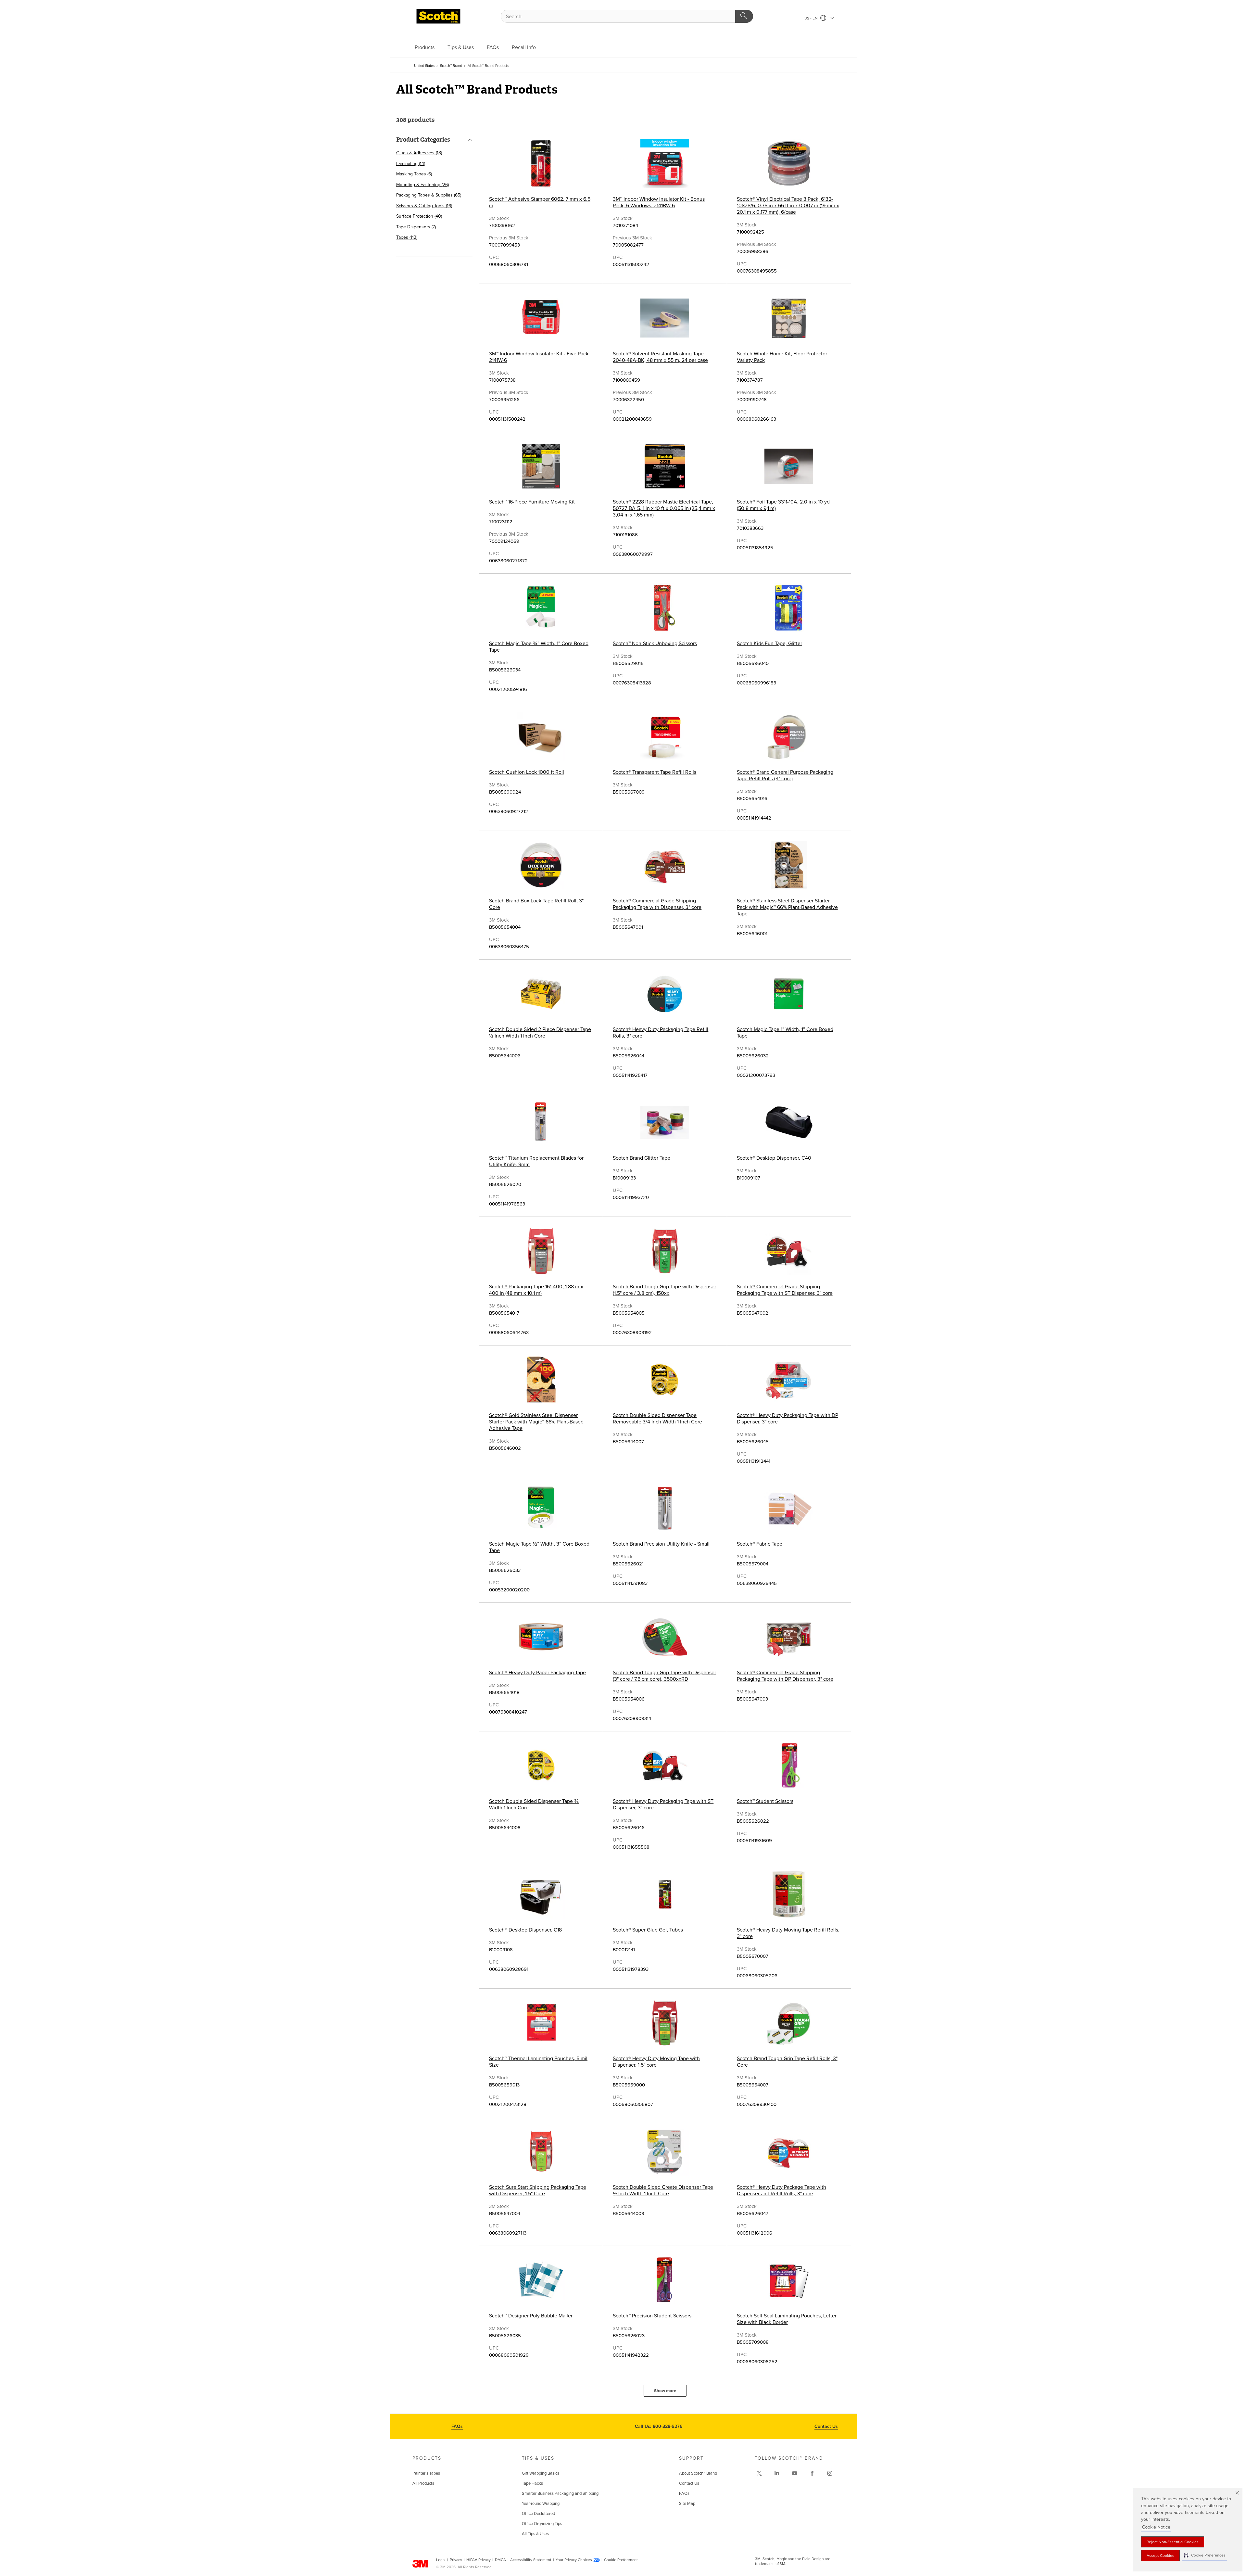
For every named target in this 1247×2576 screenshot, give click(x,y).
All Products (423, 2483)
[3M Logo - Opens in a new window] (438, 16)
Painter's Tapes (426, 2473)
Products (425, 47)
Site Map (687, 2504)
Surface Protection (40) (419, 216)
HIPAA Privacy (479, 2560)
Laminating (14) (411, 164)
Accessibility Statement (531, 2560)
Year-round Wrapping (541, 2504)
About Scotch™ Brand (698, 2473)
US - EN (812, 18)
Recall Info (524, 47)
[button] (1205, 2555)
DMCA (500, 2560)
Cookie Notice (1156, 2527)
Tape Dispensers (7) (416, 227)
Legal (441, 2560)
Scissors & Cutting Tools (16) (424, 206)
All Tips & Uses (535, 2534)
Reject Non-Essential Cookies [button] (1173, 2542)
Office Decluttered (538, 2514)
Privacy (456, 2560)
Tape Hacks (532, 2483)
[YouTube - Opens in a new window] (795, 2473)
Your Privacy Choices (574, 2560)
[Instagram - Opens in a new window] (830, 2473)
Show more (665, 2391)
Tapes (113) (407, 237)
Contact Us (826, 2426)
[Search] (744, 16)
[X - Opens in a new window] (759, 2473)
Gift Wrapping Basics (541, 2473)
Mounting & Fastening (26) (422, 185)
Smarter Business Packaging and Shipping (560, 2493)
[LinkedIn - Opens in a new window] (777, 2473)
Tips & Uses (461, 47)
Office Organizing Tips (542, 2524)
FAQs (493, 47)
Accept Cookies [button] (1160, 2556)
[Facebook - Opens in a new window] (812, 2473)
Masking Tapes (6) (414, 174)
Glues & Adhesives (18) (419, 153)
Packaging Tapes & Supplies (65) (429, 195)
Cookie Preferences (621, 2560)
